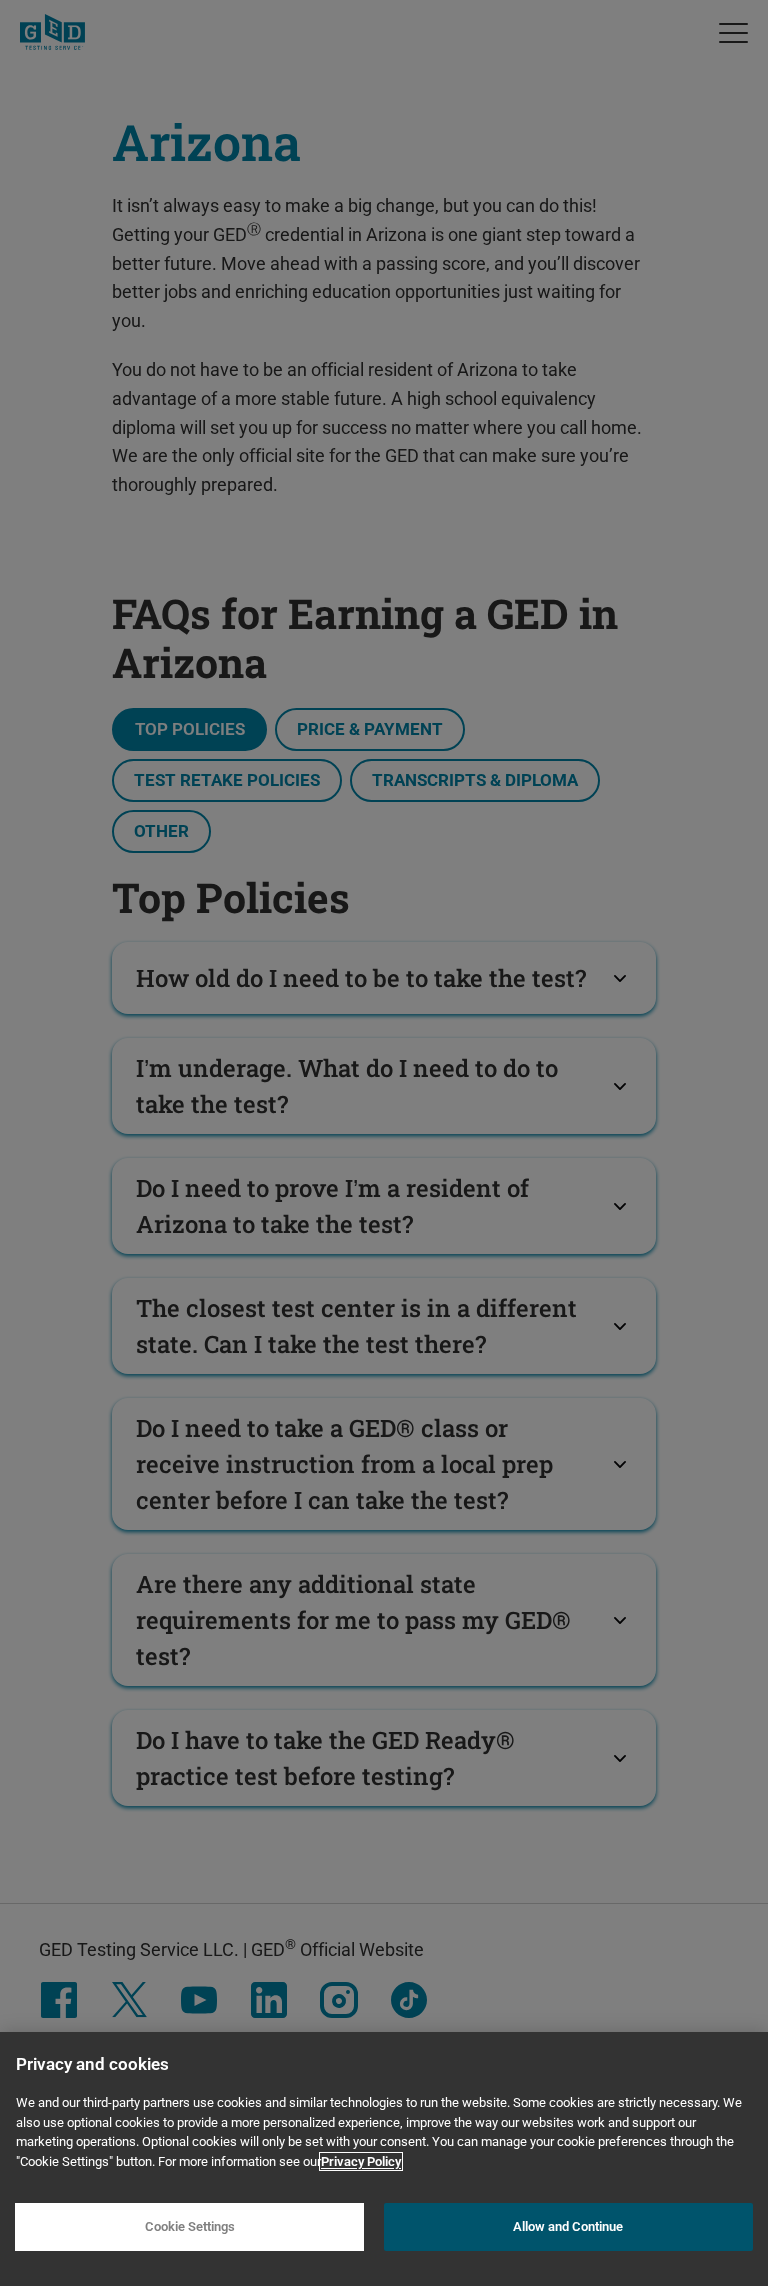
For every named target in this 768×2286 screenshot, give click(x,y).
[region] (384, 2159)
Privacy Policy (361, 2161)
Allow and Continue (568, 2226)
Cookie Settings (190, 2226)
